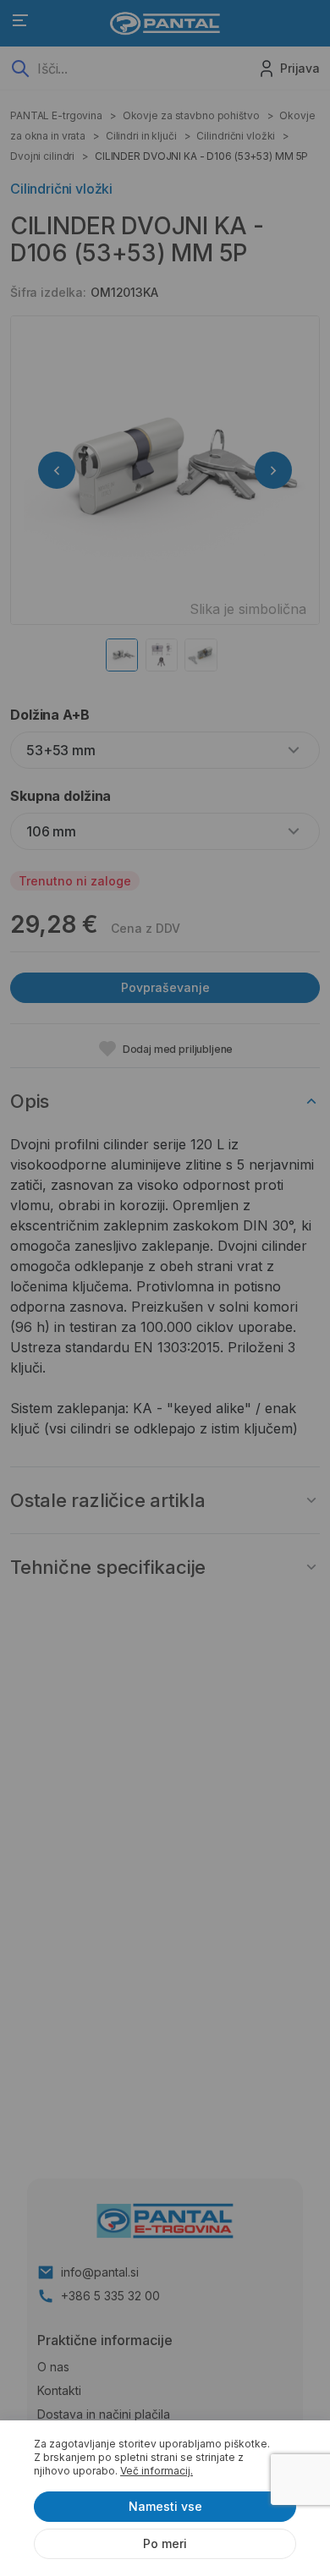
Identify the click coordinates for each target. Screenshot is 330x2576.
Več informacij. (157, 2471)
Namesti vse (165, 2506)
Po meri (165, 2543)
